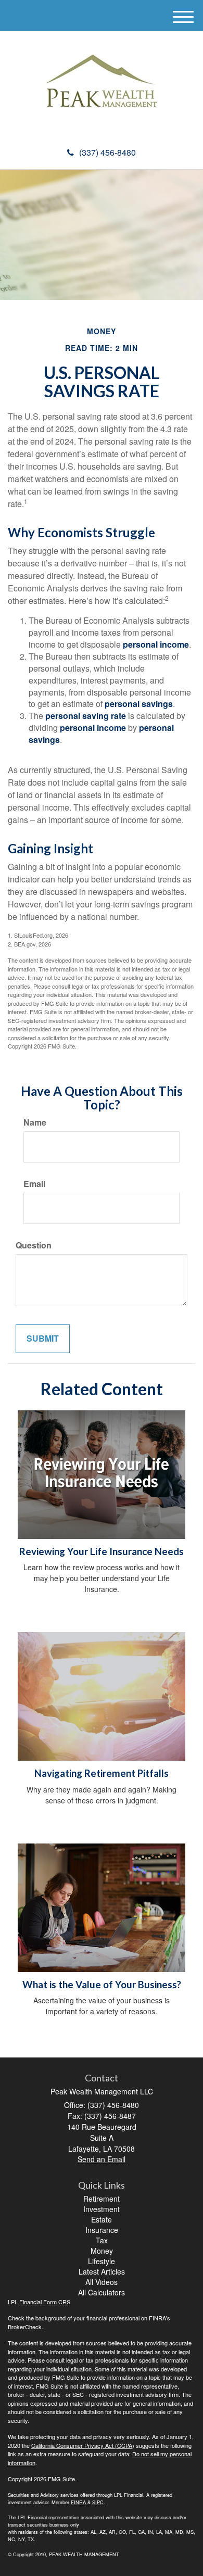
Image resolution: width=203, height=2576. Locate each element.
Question (34, 1245)
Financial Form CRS (45, 2302)
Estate (102, 2219)
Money (102, 2251)
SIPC (98, 2502)
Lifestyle (102, 2261)
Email (34, 1184)
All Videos (102, 2282)
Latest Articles (102, 2271)
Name (35, 1122)
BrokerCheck (25, 2327)
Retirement (102, 2199)
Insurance (102, 2230)
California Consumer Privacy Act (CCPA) (83, 2445)
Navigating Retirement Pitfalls (102, 1773)
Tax (102, 2240)
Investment (102, 2209)
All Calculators (102, 2292)
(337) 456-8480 (107, 152)
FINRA (78, 2502)
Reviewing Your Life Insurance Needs (102, 1551)
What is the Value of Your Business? (102, 1985)
